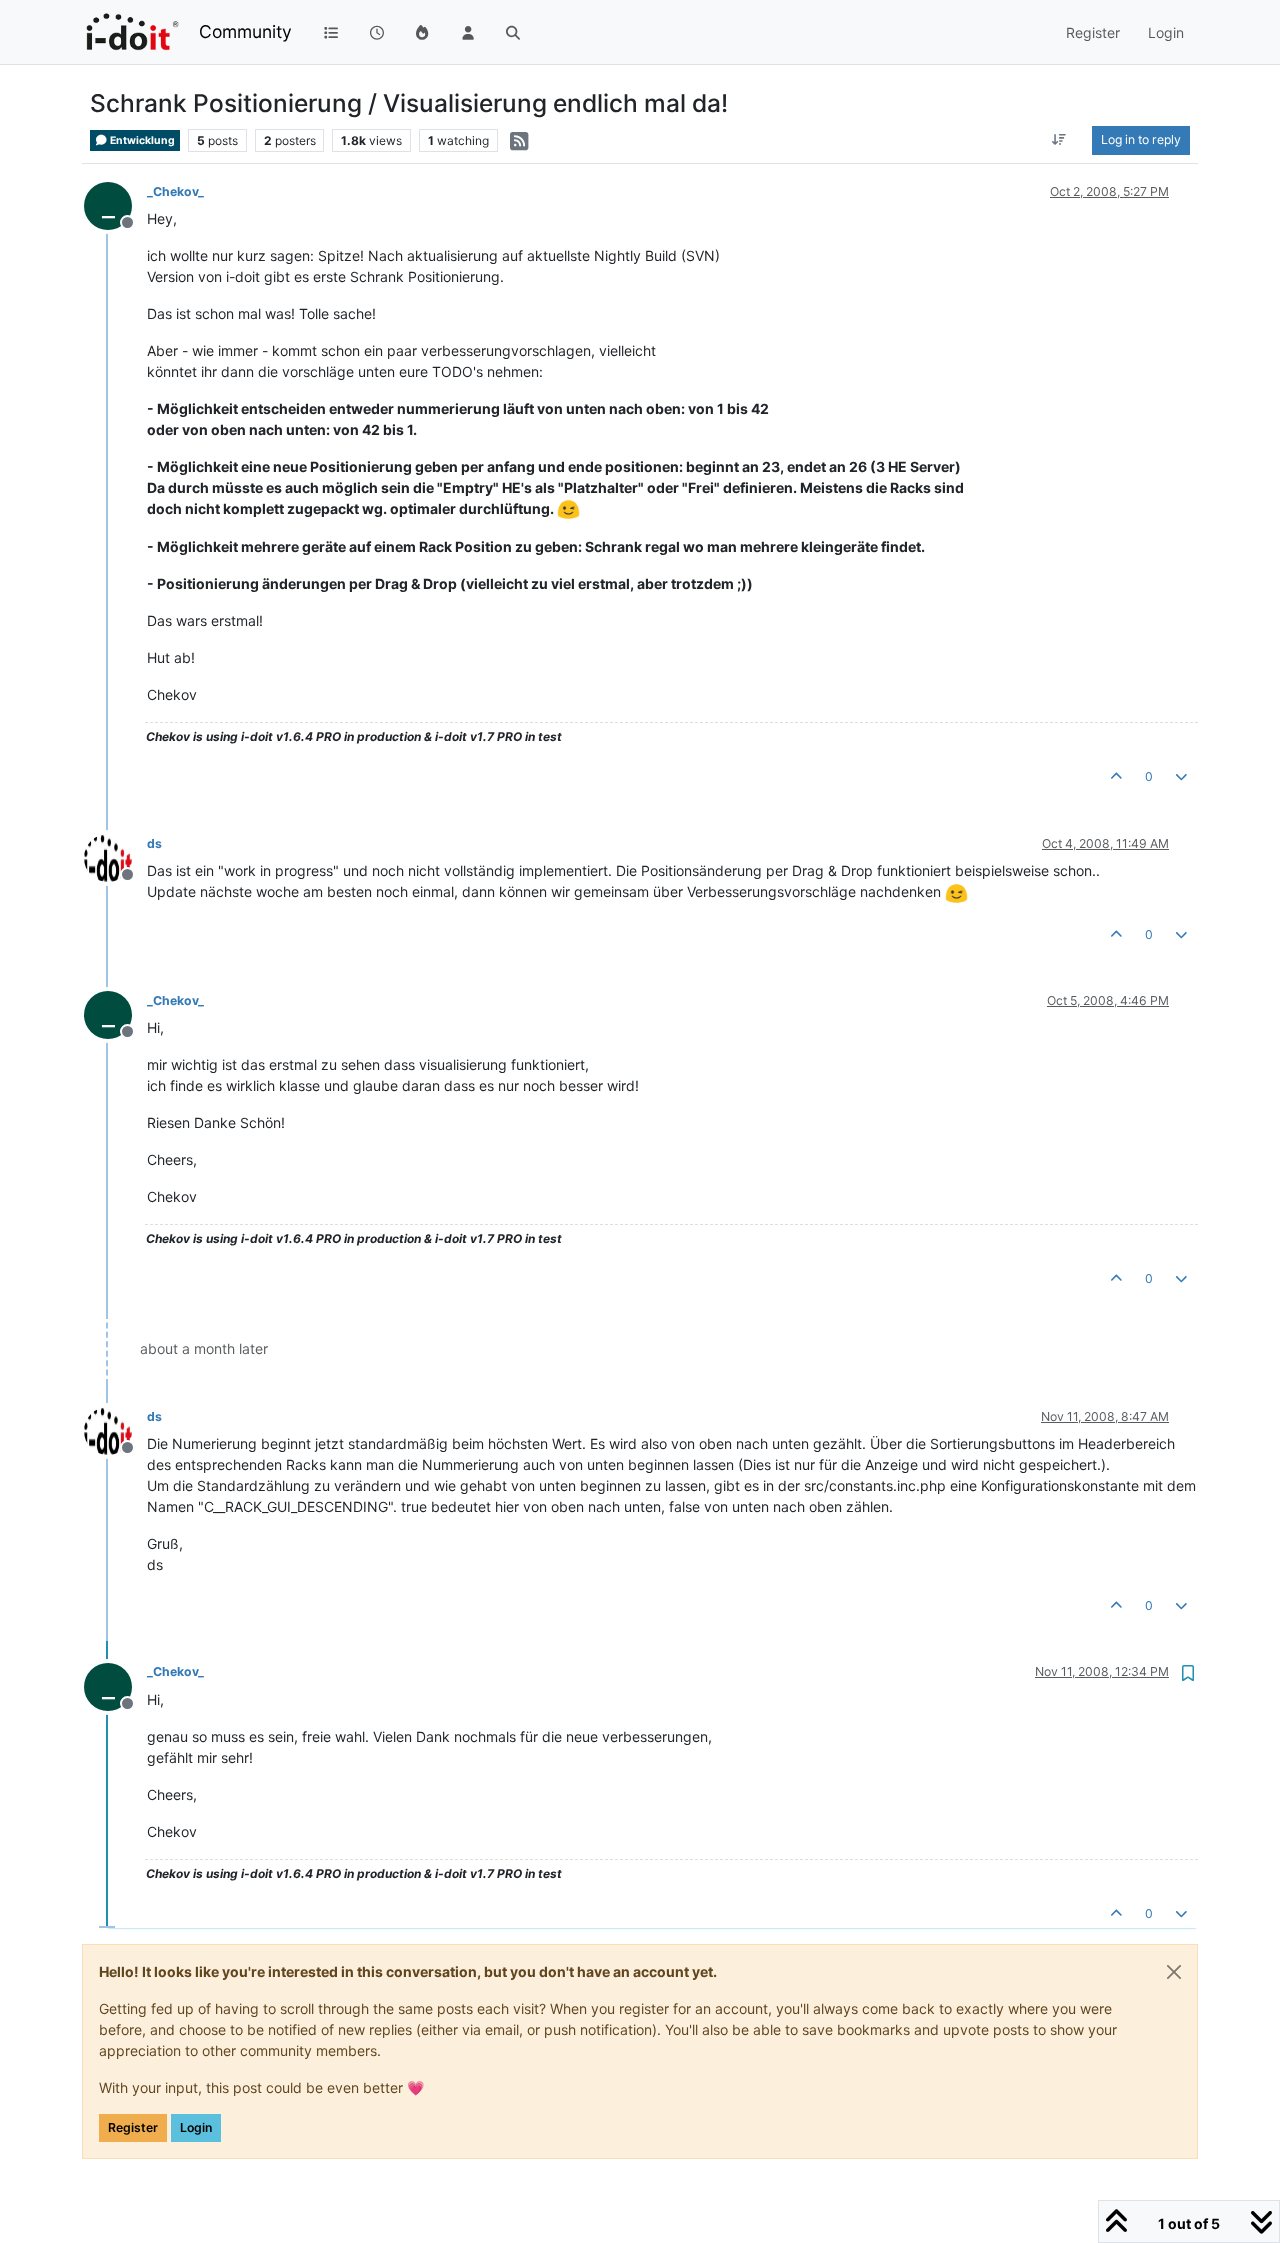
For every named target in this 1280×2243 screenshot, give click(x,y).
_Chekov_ (175, 191)
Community (245, 31)
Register (133, 2127)
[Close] (1174, 1972)
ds (154, 843)
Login (196, 2127)
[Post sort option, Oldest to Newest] (1059, 140)
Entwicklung (141, 140)
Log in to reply (1141, 139)
